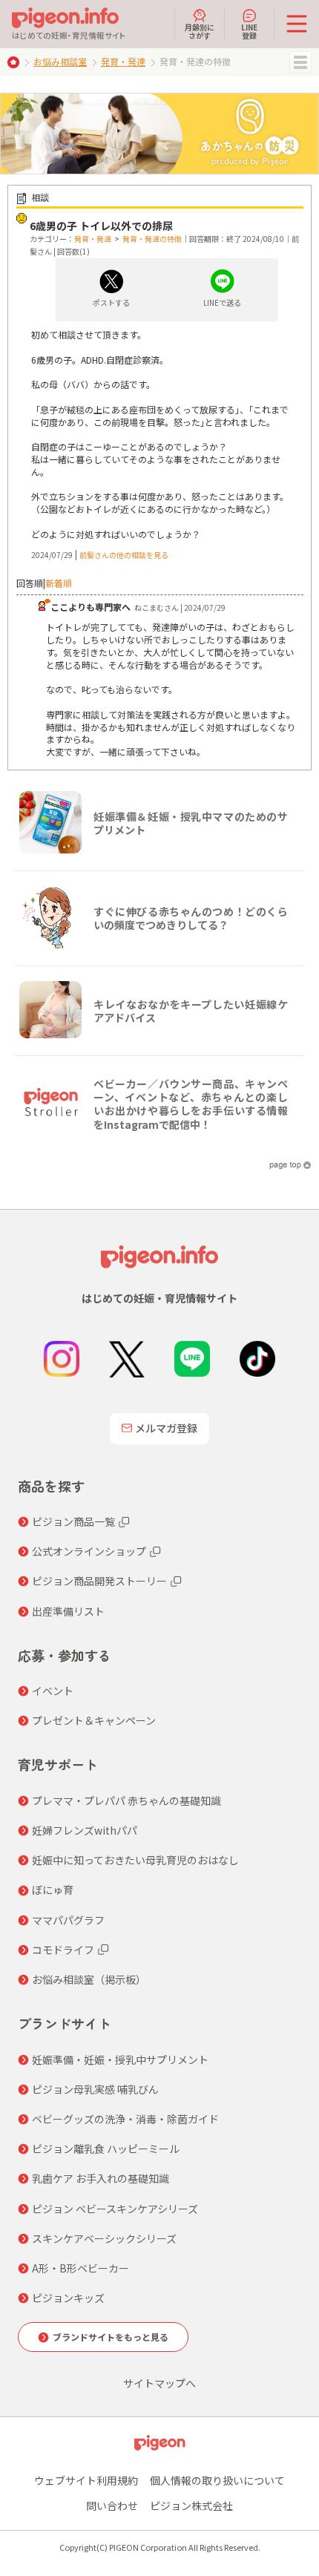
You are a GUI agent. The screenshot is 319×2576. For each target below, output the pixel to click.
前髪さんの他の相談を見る (124, 555)
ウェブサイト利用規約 (86, 2480)
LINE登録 (249, 30)
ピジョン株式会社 (191, 2505)
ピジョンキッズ (68, 2298)
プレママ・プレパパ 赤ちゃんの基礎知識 (126, 1800)
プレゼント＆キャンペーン (94, 1720)
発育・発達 (123, 61)
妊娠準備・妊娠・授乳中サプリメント (120, 2059)
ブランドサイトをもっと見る (111, 2337)
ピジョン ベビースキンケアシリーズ (115, 2209)
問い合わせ (112, 2505)
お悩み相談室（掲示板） (89, 1979)
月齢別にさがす (200, 30)
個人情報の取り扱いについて (217, 2480)
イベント (53, 1691)
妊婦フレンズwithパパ (85, 1830)
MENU (300, 62)
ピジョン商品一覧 (73, 1521)
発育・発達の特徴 (152, 239)
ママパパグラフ (68, 1920)
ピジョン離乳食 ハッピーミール (106, 2149)
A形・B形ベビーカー (80, 2268)
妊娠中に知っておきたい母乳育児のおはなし (135, 1860)
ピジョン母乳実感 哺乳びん (95, 2089)
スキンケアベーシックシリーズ (104, 2238)
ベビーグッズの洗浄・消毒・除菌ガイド (125, 2119)
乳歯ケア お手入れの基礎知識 (101, 2178)
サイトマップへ (159, 2383)
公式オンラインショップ (89, 1551)
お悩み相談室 (60, 61)
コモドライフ (63, 1950)
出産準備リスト (68, 1611)
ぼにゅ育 (53, 1890)
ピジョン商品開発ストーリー (99, 1581)
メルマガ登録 (166, 1428)
